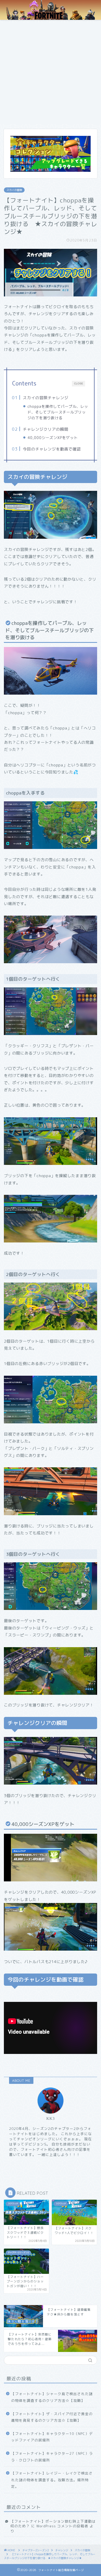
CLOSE (79, 383)
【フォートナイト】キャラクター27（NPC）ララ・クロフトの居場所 (52, 2457)
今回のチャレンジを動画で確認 (52, 449)
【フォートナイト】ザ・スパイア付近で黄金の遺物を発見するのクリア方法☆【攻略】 (52, 2417)
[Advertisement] (51, 73)
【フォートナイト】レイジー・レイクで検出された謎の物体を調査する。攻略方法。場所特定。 (52, 2480)
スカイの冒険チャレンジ (46, 398)
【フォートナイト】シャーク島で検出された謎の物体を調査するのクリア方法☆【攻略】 (52, 2397)
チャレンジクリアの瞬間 (46, 429)
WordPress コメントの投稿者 (62, 2526)
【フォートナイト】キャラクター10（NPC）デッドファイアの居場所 (52, 2437)
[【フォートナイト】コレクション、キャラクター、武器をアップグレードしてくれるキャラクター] (51, 154)
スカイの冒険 (14, 190)
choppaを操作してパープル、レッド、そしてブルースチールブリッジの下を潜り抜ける (58, 412)
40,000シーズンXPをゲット (53, 438)
